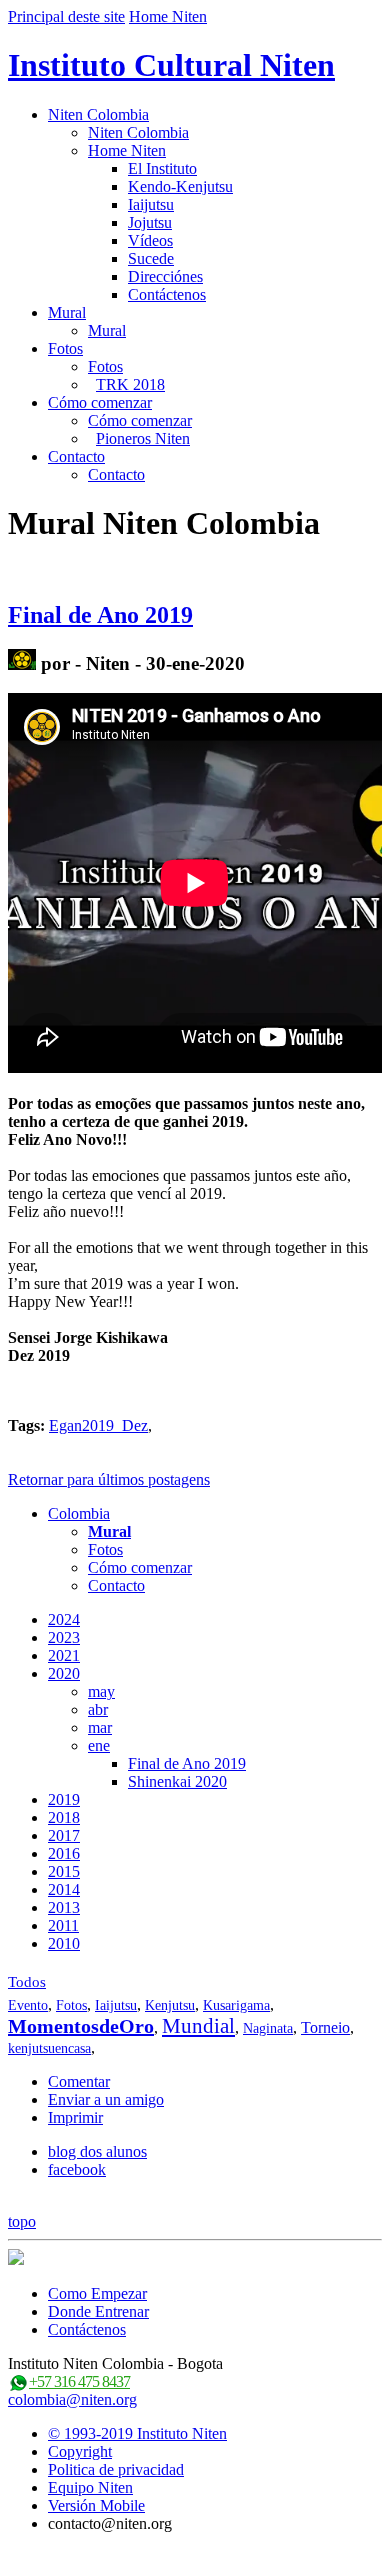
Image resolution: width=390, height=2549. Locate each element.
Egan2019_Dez (98, 1425)
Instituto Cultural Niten (171, 65)
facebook (77, 2169)
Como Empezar (97, 2293)
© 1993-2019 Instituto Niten (137, 2433)
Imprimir (75, 2117)
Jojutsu (150, 222)
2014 (64, 1889)
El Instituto (162, 168)
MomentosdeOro (81, 2026)
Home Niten (168, 16)
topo (22, 2221)
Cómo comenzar (100, 402)
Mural (67, 312)
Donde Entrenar (98, 2311)
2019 (64, 1799)
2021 (64, 1655)
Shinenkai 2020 (177, 1781)
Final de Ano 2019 (100, 615)
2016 (64, 1853)
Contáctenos (167, 294)
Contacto (76, 456)
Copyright (80, 2451)
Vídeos (150, 240)
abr (98, 1709)
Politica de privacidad (116, 2469)
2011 (63, 1925)
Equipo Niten (90, 2487)
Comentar (79, 2081)
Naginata (268, 2028)
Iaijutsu (151, 204)
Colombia (79, 1513)
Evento (28, 2005)
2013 (64, 1907)
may (101, 1691)
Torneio (325, 2027)
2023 (64, 1637)
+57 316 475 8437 (79, 2381)
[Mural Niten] (22, 663)
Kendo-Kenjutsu (180, 186)
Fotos (65, 348)
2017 (64, 1835)
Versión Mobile (96, 2505)
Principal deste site (66, 16)
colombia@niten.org (72, 2399)
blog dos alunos (97, 2151)
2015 (64, 1871)
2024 (64, 1619)
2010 (64, 1943)
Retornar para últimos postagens (109, 1479)
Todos (27, 1982)
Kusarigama (236, 2005)
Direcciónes (165, 276)
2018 (64, 1817)
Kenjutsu (170, 2005)
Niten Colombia (98, 114)
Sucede (151, 258)
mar (100, 1727)
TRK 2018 (130, 384)
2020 (64, 1673)
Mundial (198, 2026)
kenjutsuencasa (49, 2048)
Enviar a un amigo (106, 2099)
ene (99, 1745)
